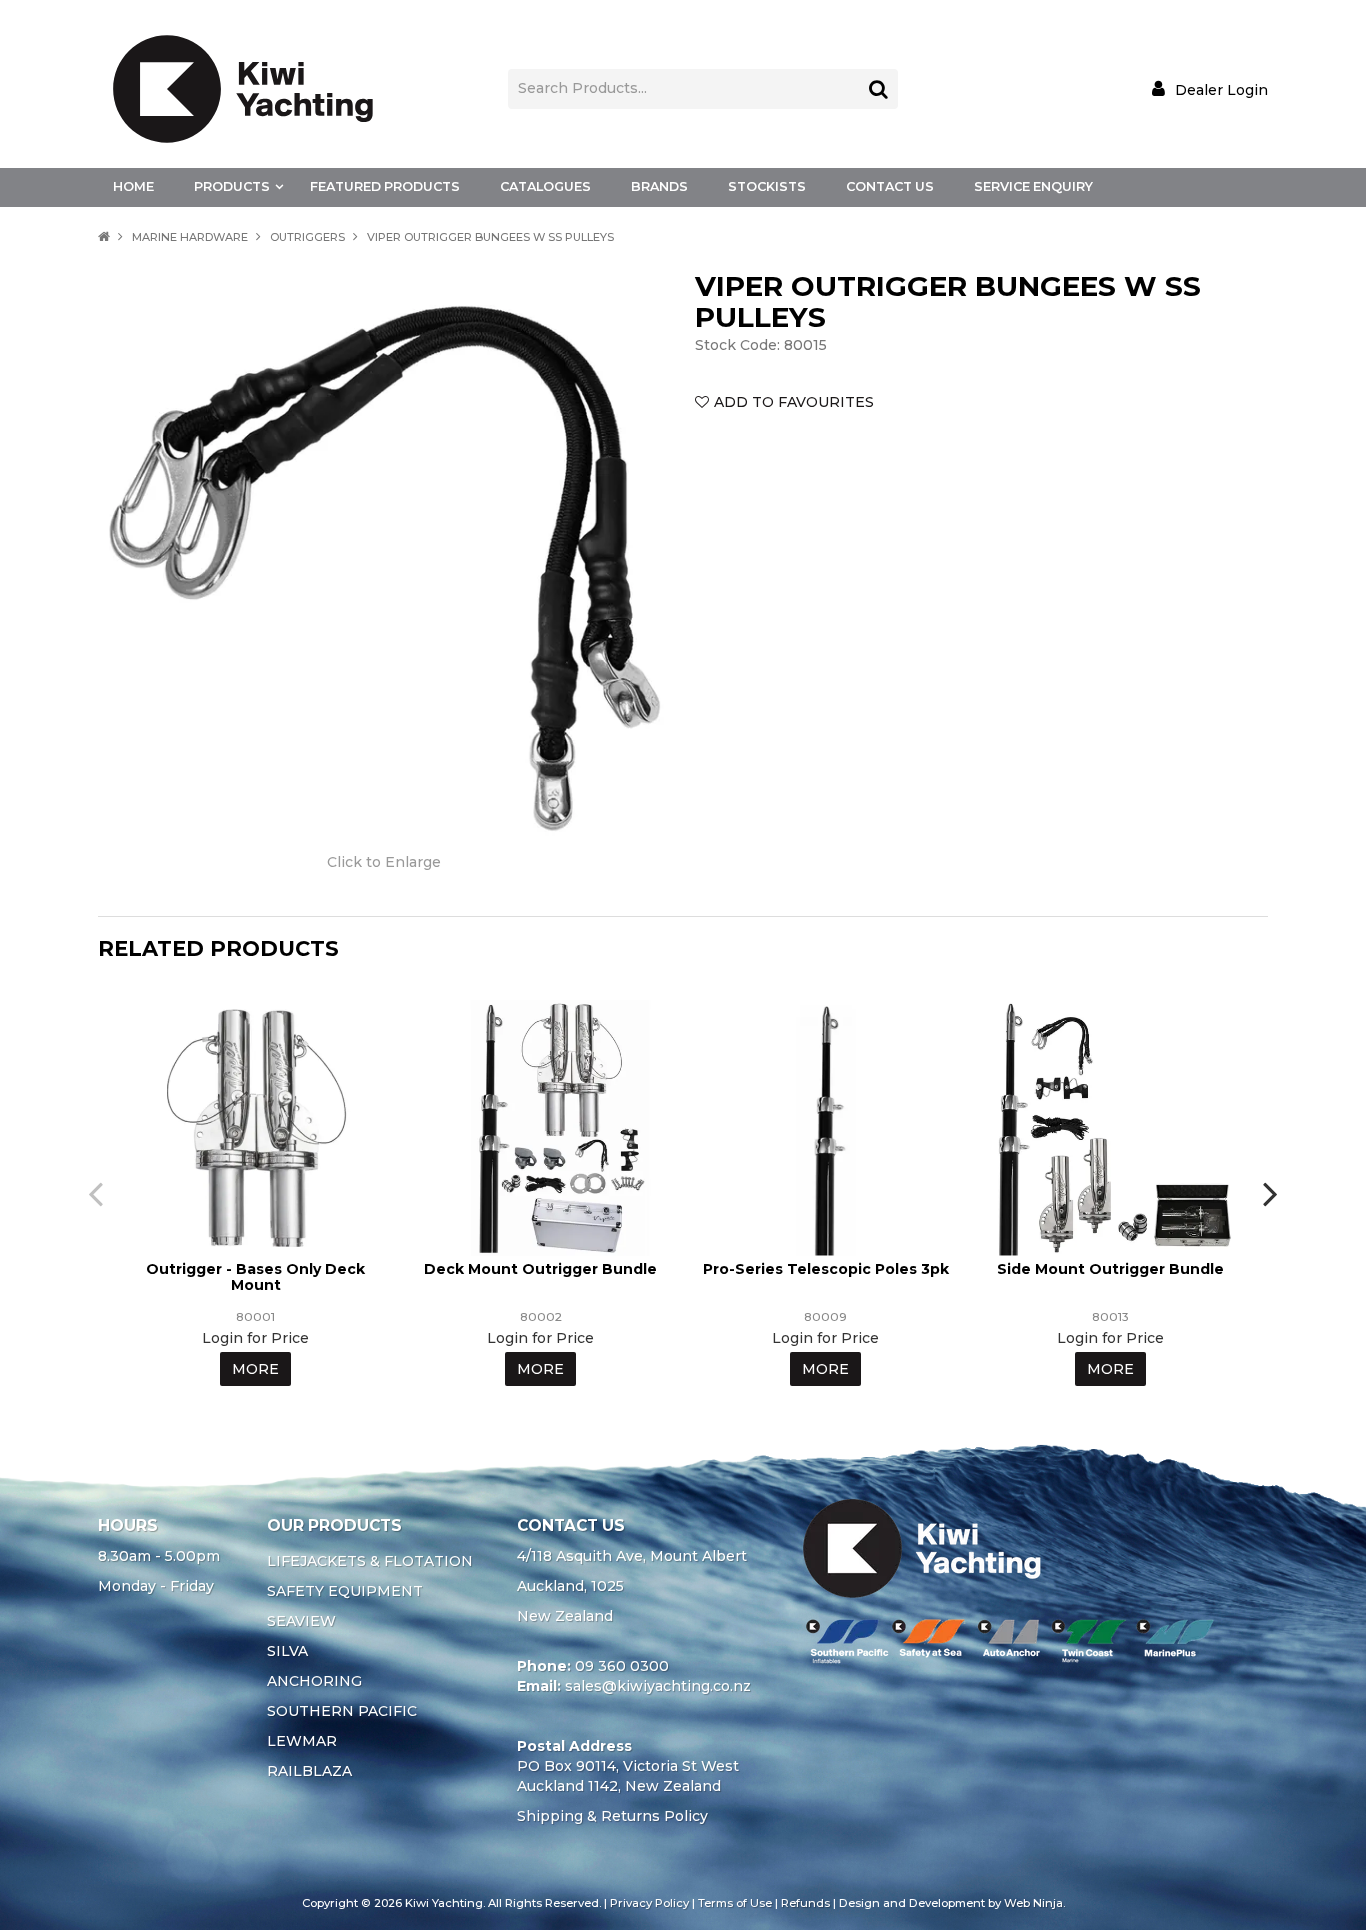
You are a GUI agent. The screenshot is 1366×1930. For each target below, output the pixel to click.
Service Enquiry (1033, 186)
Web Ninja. (1034, 1903)
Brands (659, 186)
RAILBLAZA (309, 1771)
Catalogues (545, 186)
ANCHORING (314, 1681)
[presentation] (98, 1193)
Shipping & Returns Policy (612, 1816)
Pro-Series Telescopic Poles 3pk (826, 1269)
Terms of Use (735, 1903)
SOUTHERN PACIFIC (342, 1711)
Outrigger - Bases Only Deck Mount (255, 1276)
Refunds (805, 1903)
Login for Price (255, 1338)
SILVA (287, 1651)
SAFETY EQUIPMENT (345, 1591)
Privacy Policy (649, 1903)
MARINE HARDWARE (190, 237)
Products (232, 186)
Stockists (767, 186)
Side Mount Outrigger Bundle (1110, 1269)
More (255, 1369)
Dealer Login (1221, 89)
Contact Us (890, 186)
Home (133, 186)
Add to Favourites (794, 402)
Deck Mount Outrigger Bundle (540, 1269)
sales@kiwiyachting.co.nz (658, 1686)
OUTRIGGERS (307, 237)
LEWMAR (302, 1741)
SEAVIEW (301, 1621)
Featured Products (385, 186)
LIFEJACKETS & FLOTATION (370, 1561)
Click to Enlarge (384, 862)
